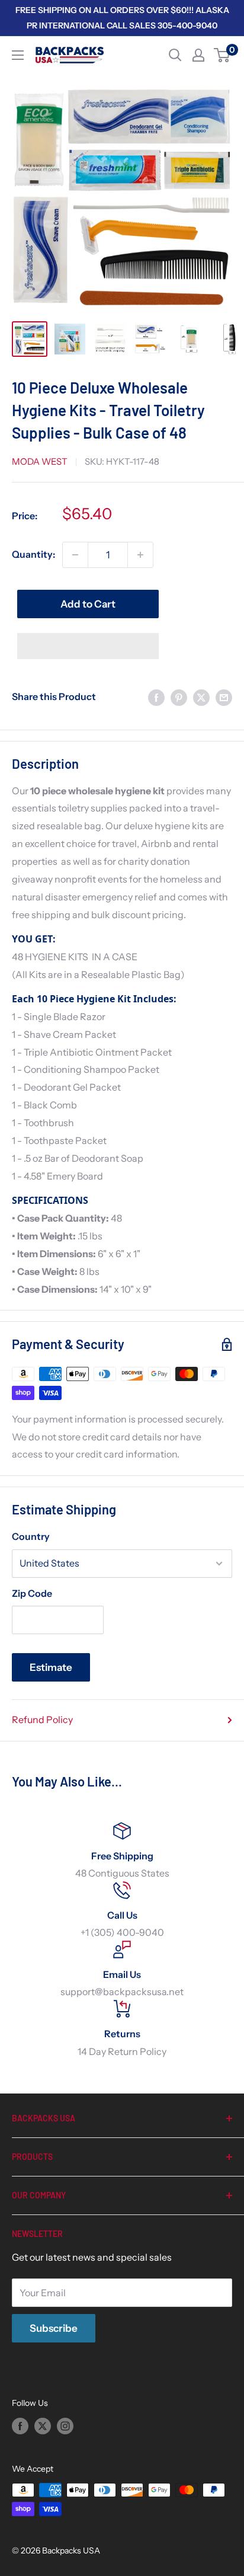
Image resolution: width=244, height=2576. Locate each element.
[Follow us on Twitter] (43, 2425)
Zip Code (32, 1593)
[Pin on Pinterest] (179, 697)
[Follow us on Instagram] (65, 2425)
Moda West (40, 461)
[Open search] (175, 55)
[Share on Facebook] (156, 697)
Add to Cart (88, 604)
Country (31, 1536)
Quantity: (33, 554)
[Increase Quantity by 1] (140, 555)
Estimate (51, 1667)
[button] (88, 646)
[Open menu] (18, 55)
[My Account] (198, 55)
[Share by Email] (224, 697)
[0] (222, 55)
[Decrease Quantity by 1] (75, 555)
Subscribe (54, 2328)
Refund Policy (42, 1720)
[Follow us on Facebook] (20, 2425)
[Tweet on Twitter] (201, 697)
